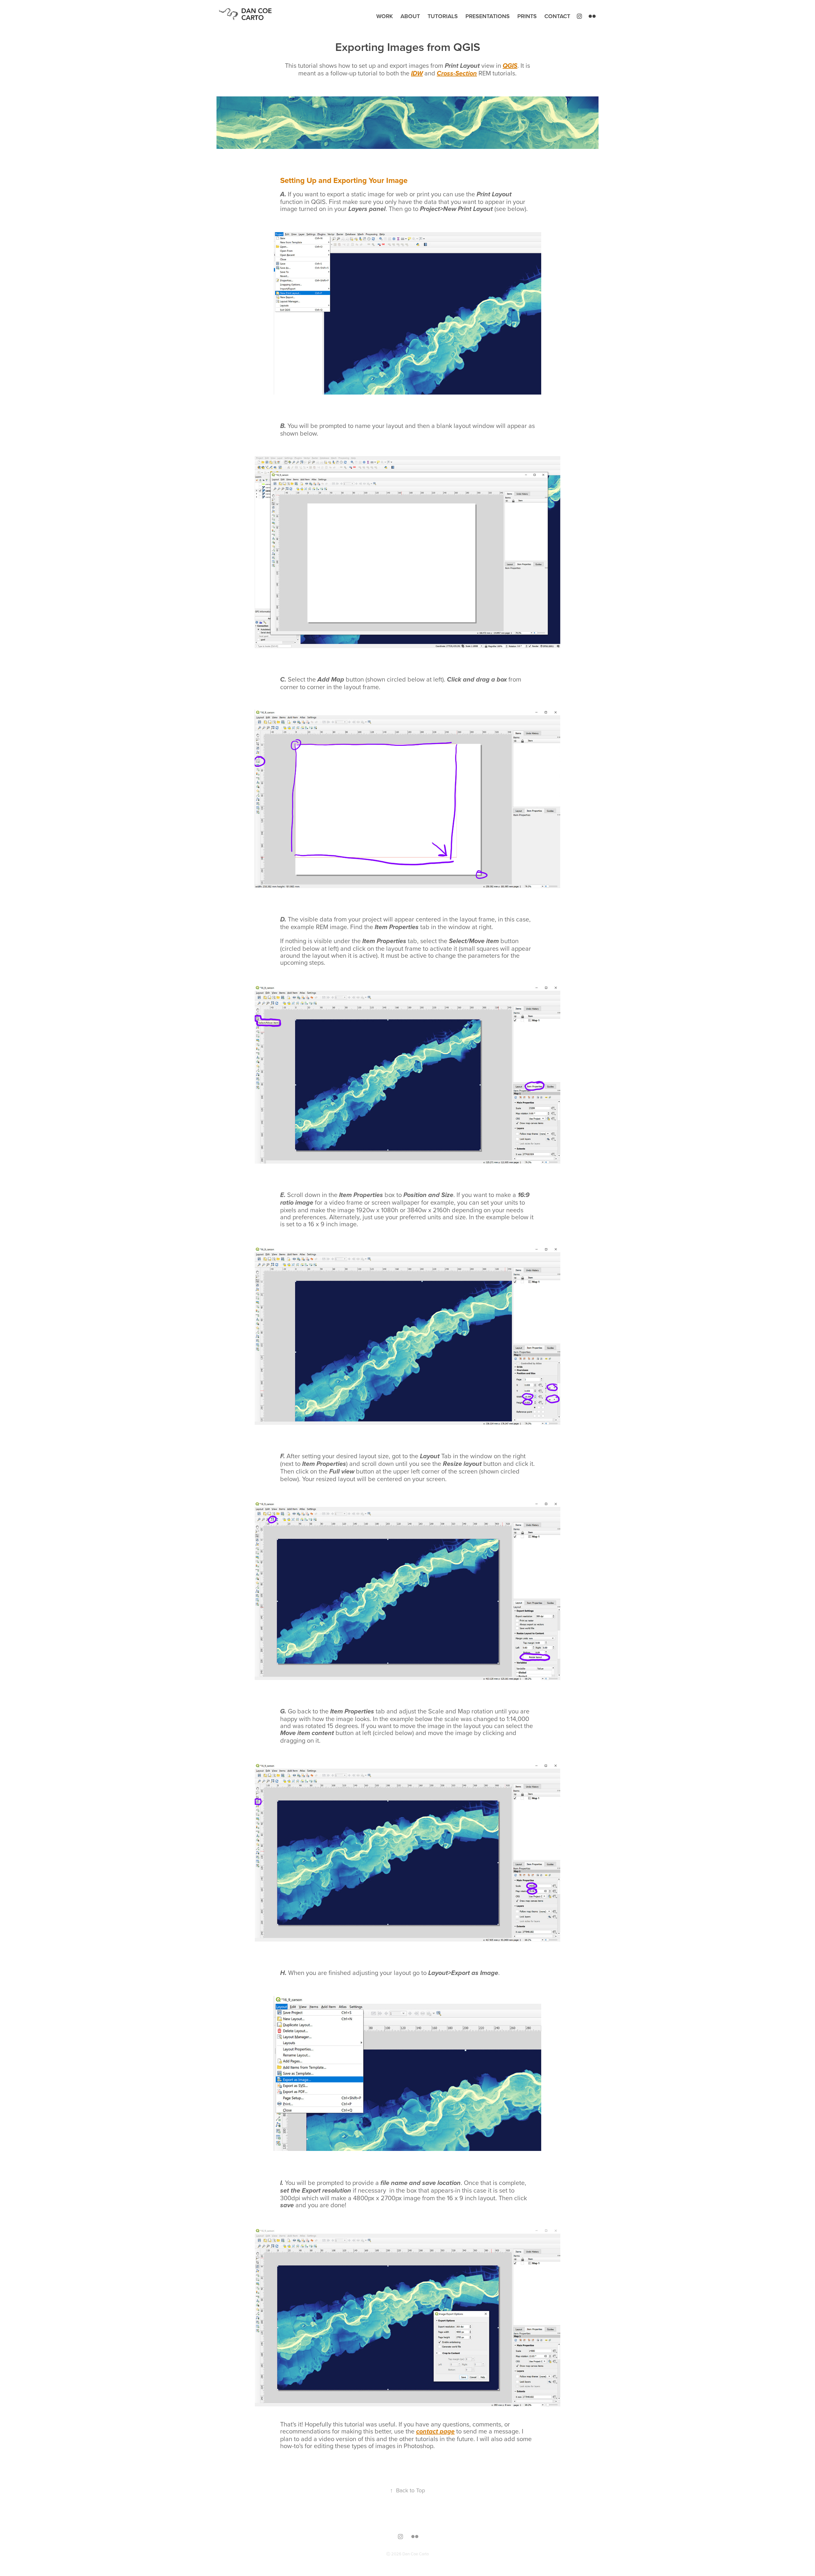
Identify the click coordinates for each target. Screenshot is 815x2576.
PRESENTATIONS (488, 16)
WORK (385, 16)
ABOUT (410, 16)
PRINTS (527, 16)
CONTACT (557, 16)
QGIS (510, 66)
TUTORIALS (443, 16)
